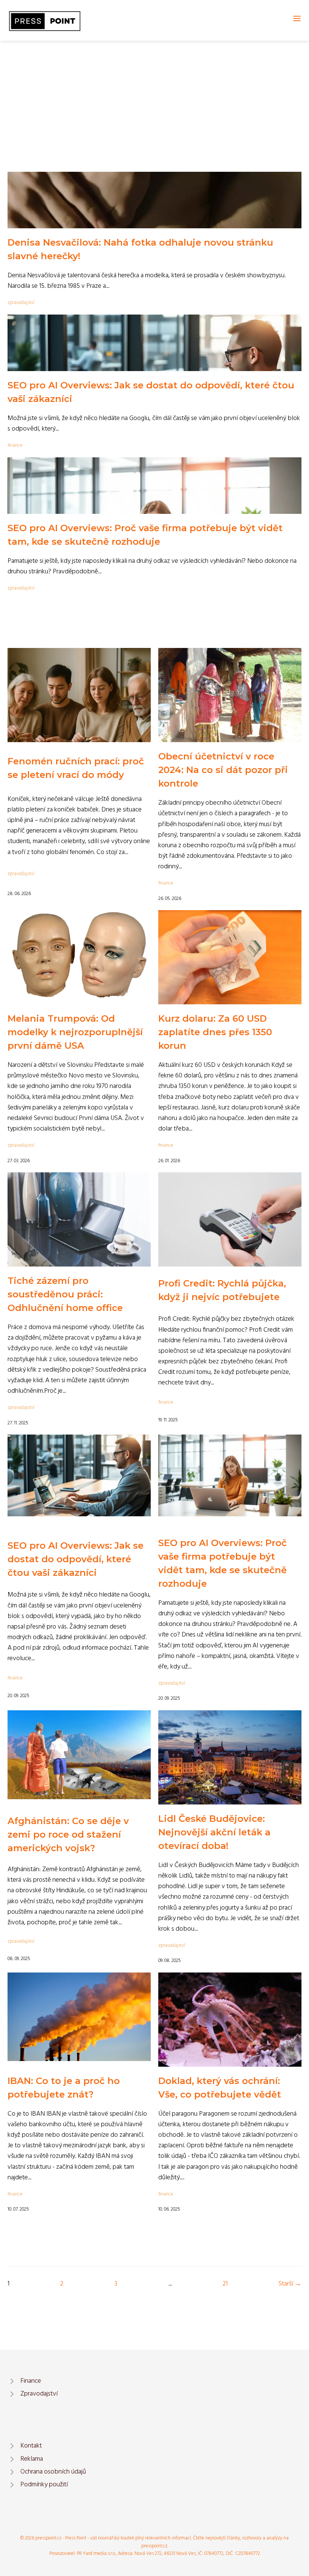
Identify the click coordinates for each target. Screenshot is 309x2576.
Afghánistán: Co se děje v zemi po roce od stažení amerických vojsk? (68, 1834)
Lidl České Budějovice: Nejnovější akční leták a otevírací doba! (214, 1832)
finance (15, 445)
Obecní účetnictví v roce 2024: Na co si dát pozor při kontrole (223, 770)
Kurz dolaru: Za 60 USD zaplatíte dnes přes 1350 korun (215, 1032)
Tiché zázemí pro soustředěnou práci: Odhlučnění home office (65, 1294)
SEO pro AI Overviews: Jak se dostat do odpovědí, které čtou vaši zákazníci (76, 1559)
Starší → (290, 2284)
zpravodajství (21, 303)
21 (225, 2284)
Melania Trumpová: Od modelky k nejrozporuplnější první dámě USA (75, 1032)
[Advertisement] (154, 97)
